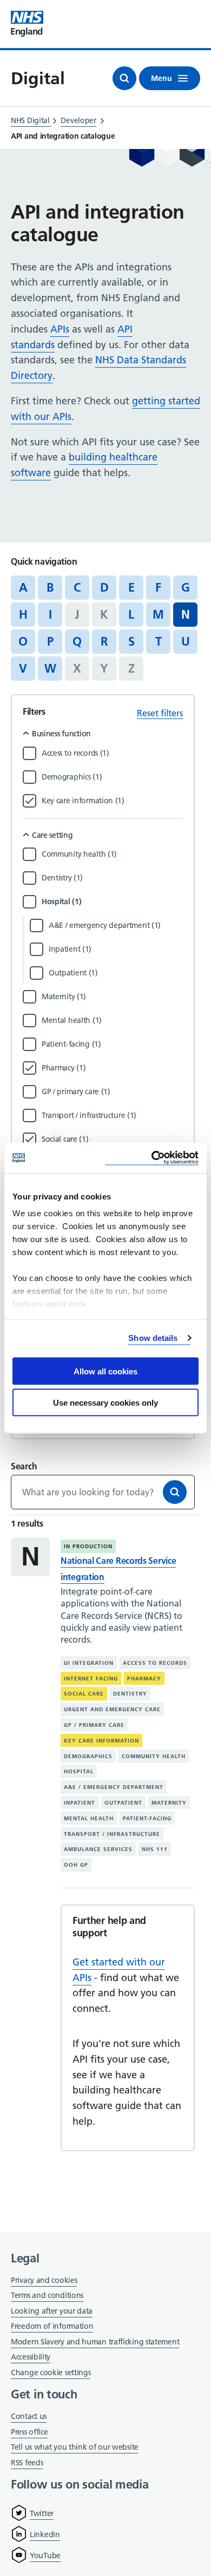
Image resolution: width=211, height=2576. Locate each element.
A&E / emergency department (114, 1787)
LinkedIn (45, 2534)
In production (88, 1546)
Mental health (89, 1818)
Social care (84, 1694)
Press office (29, 2433)
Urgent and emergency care (112, 1709)
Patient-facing (147, 1818)
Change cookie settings (51, 2373)
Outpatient (123, 1803)
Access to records (155, 1663)
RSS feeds (27, 2463)
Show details (153, 1338)
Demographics (88, 1756)
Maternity (169, 1803)
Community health (154, 1756)
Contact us (29, 2416)
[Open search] (124, 78)
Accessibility (31, 2357)
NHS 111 (155, 1849)
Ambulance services (98, 1849)
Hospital (79, 1771)
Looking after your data (52, 2311)
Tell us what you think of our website (75, 2447)
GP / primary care (94, 1725)
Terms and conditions (47, 2295)
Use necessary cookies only (105, 1403)
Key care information (101, 1741)
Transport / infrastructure (112, 1834)
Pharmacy (144, 1679)
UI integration (89, 1663)
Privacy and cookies (44, 2280)
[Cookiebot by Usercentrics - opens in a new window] (152, 1158)
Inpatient (80, 1803)
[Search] (175, 1492)
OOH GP (76, 1865)
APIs (60, 329)
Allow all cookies (105, 1371)
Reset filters (160, 713)
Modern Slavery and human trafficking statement (95, 2343)
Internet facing (91, 1679)
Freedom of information (52, 2326)
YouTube (45, 2555)
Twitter (42, 2513)
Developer (78, 120)
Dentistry (130, 1694)
